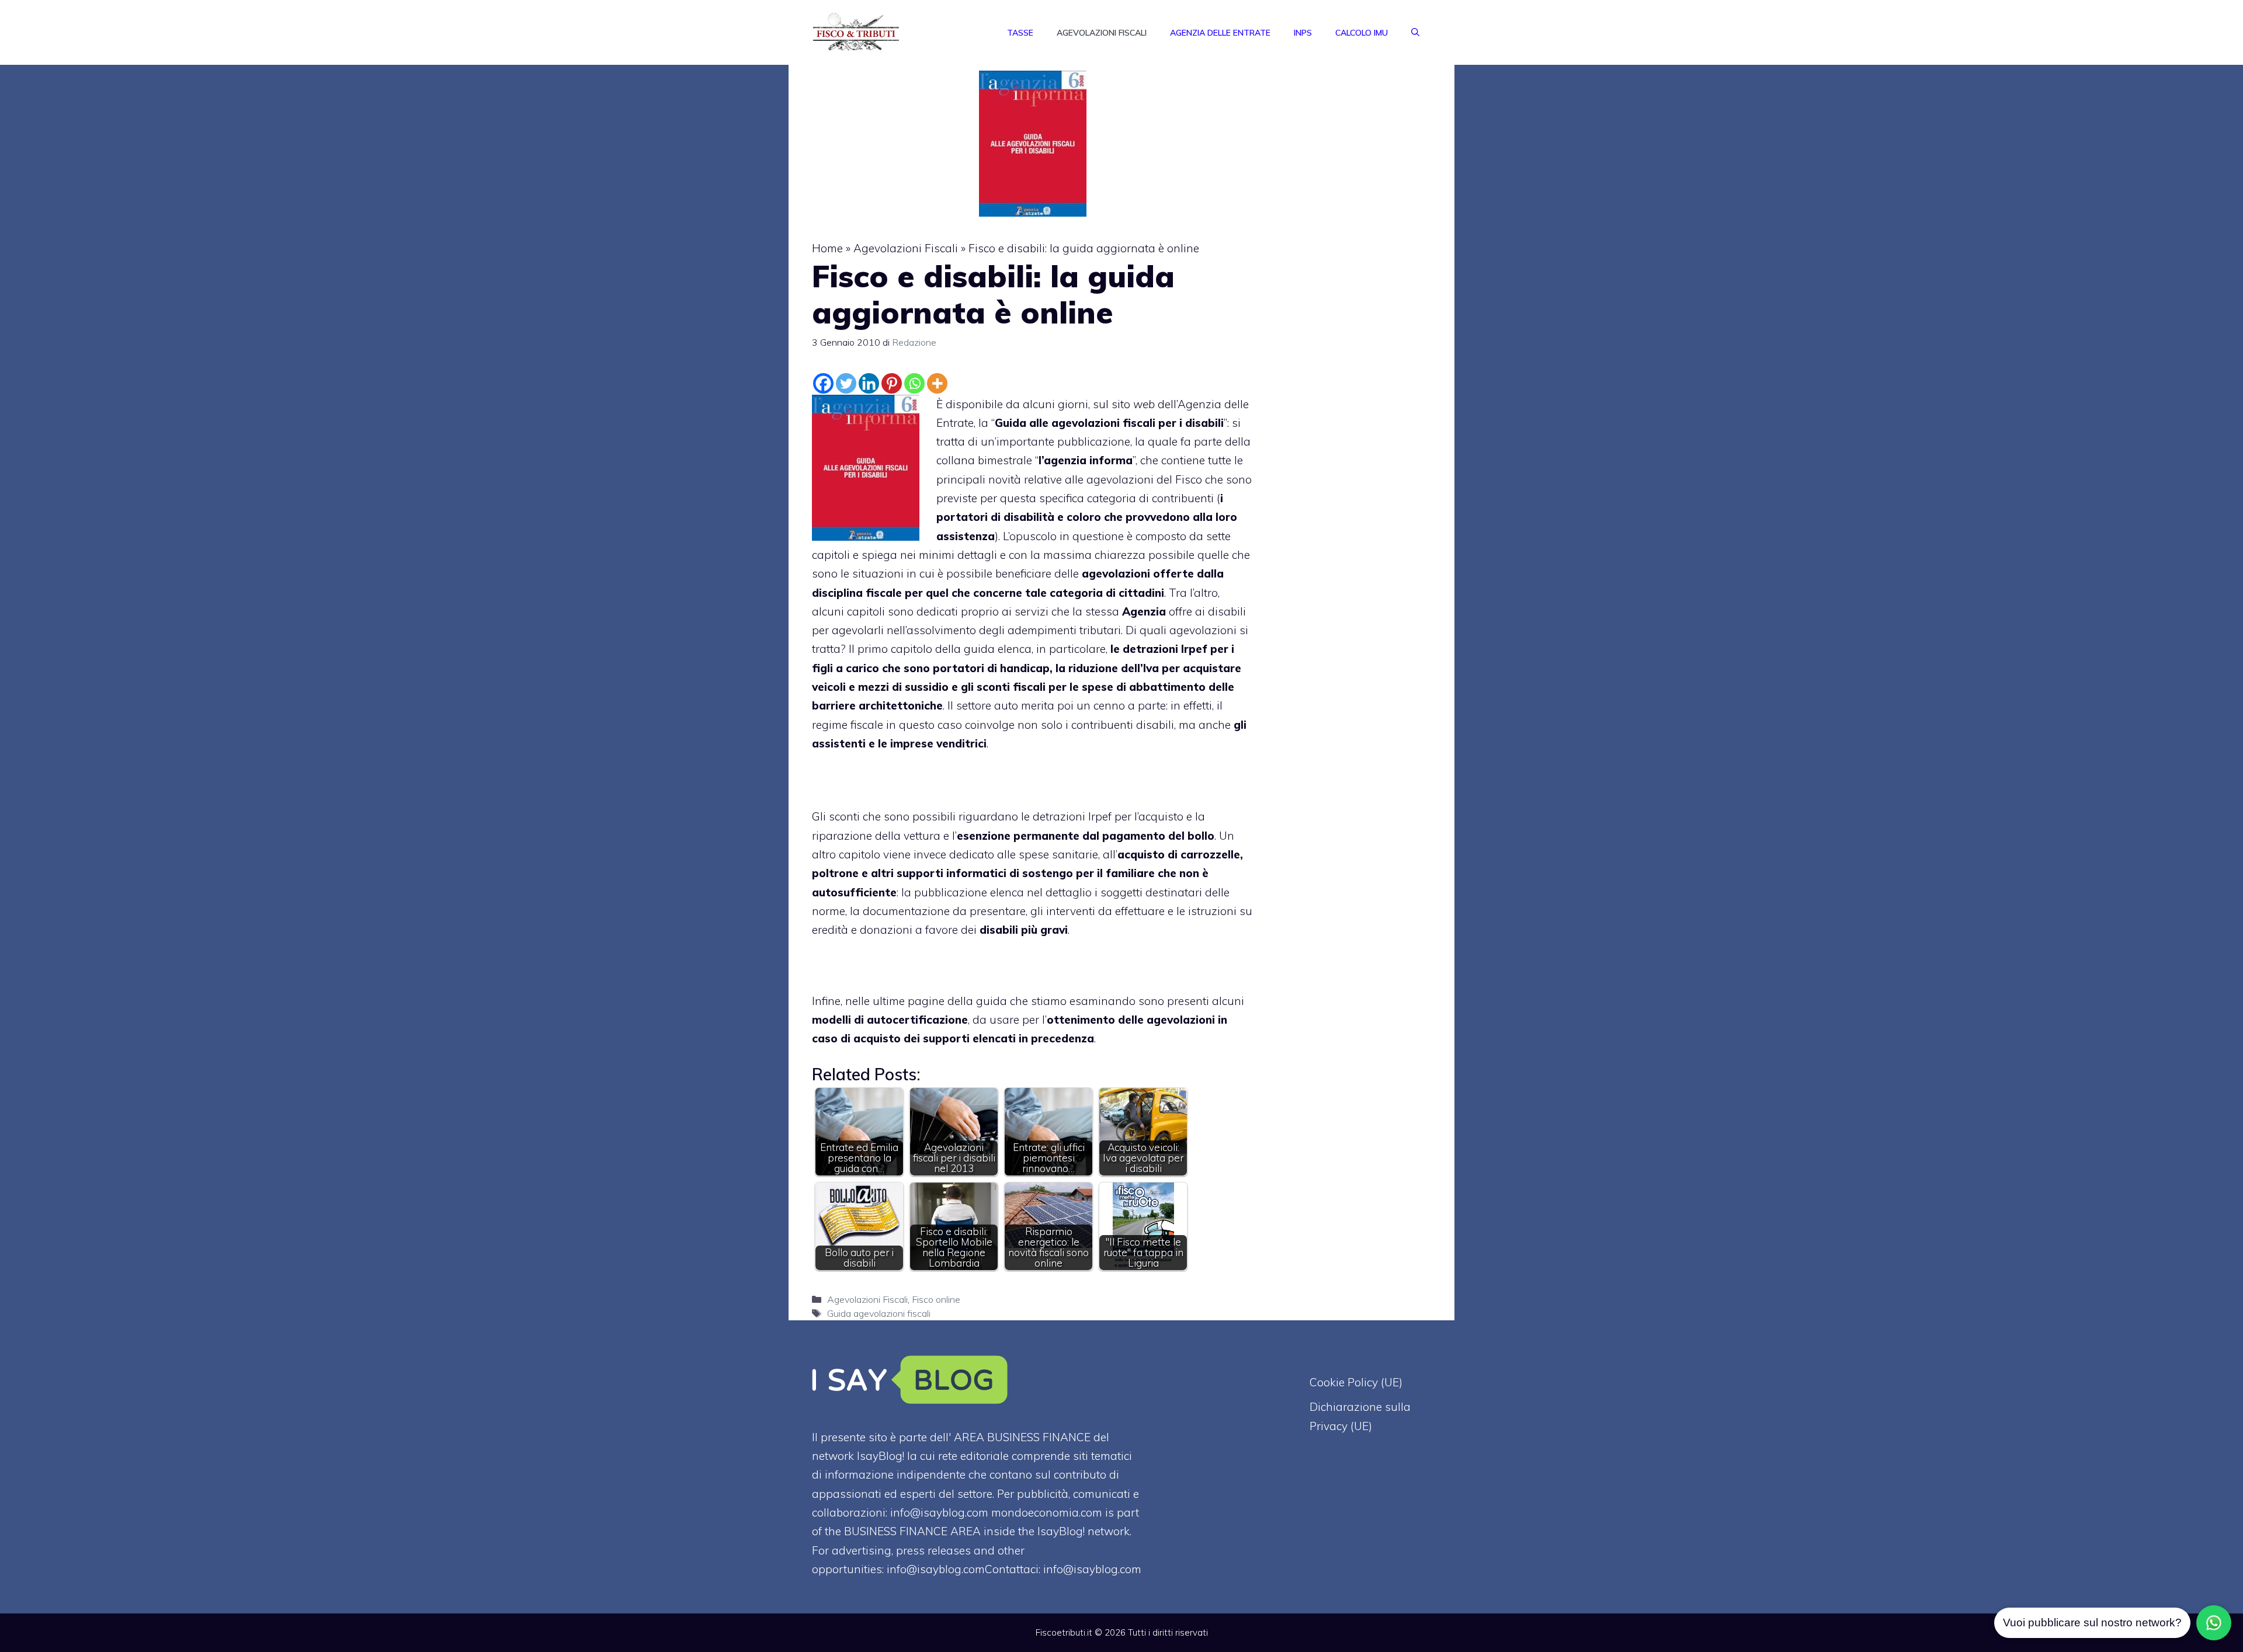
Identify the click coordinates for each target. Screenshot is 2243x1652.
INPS (1303, 33)
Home (827, 248)
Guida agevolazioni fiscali (879, 1313)
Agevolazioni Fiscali (1102, 33)
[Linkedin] (869, 383)
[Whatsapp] (914, 383)
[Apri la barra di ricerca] (1415, 33)
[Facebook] (823, 383)
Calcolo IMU (1362, 33)
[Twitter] (846, 383)
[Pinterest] (892, 383)
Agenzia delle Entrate (1220, 33)
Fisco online (936, 1299)
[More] (937, 383)
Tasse (1020, 33)
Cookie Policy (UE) (1356, 1382)
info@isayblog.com (1092, 1569)
